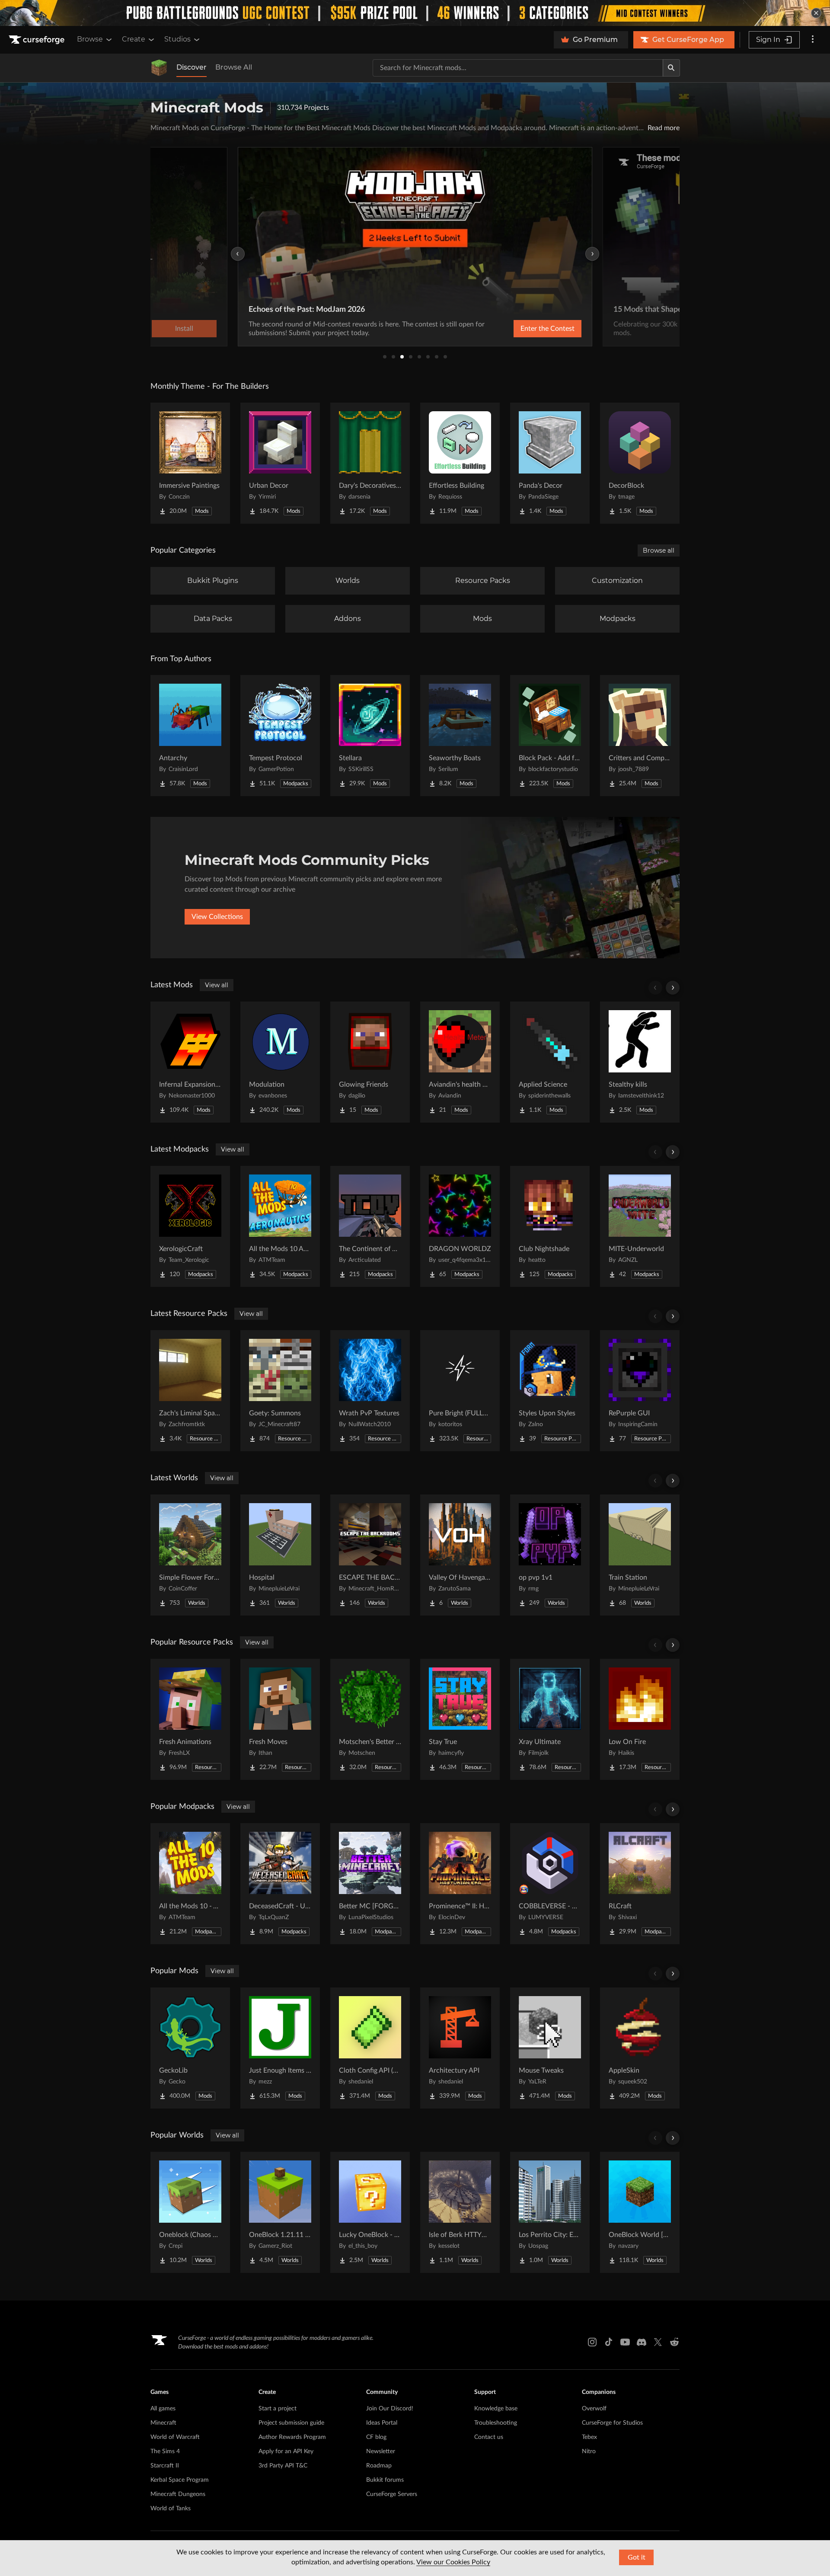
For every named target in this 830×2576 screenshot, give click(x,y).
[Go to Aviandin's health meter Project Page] (460, 1062)
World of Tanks (171, 2509)
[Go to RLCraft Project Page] (640, 1884)
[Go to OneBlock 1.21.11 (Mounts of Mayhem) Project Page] (280, 2212)
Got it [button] (637, 2557)
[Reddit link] (674, 2342)
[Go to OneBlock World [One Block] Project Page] (640, 2212)
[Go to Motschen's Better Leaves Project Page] (370, 1719)
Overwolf (594, 2409)
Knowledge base (496, 2409)
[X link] (658, 2342)
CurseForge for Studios (612, 2423)
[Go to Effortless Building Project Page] (460, 463)
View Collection (525, 329)
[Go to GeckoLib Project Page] (190, 2048)
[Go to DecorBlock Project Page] (640, 463)
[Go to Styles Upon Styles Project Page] (550, 1391)
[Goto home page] (38, 40)
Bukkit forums (385, 2480)
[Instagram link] (592, 2342)
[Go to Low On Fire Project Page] (640, 1719)
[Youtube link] (625, 2342)
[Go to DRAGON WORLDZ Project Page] (460, 1226)
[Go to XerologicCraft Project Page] (190, 1226)
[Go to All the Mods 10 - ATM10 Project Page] (190, 1884)
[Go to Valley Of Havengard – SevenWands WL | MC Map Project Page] (460, 1555)
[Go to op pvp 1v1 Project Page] (550, 1555)
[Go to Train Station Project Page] (640, 1555)
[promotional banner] (415, 13)
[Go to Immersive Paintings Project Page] (190, 463)
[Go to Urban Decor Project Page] (280, 463)
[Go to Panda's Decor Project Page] (550, 463)
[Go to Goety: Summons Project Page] (280, 1391)
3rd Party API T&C (283, 2466)
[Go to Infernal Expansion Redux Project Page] (190, 1062)
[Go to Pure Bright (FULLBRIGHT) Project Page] (460, 1391)
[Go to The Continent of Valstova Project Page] (370, 1226)
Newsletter (381, 2451)
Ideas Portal (382, 2423)
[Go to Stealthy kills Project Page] (640, 1062)
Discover (192, 67)
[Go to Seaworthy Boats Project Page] (460, 736)
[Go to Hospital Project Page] (280, 1555)
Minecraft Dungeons (178, 2494)
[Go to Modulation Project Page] (280, 1062)
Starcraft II (165, 2466)
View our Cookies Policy (453, 2562)
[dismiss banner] (816, 13)
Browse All (234, 67)
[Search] (671, 68)
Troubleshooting (496, 2423)
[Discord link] (642, 2342)
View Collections (217, 917)
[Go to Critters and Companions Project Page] (640, 736)
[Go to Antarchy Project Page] (190, 736)
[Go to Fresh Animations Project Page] (190, 1719)
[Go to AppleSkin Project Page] (640, 2048)
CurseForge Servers (392, 2494)
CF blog (376, 2437)
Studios (177, 39)
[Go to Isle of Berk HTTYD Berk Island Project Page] (460, 2212)
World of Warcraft (175, 2437)
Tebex (589, 2437)
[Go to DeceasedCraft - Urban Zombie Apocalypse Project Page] (280, 1884)
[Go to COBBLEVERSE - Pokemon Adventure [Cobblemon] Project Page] (550, 1884)
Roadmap (379, 2466)
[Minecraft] (159, 68)
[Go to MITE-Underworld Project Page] (640, 1226)
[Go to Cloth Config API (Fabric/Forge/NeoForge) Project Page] (370, 2048)
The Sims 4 (165, 2451)
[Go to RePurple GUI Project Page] (640, 1391)
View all (217, 985)
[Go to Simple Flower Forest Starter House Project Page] (190, 1555)
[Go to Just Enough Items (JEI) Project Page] (280, 2048)
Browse (90, 39)
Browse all (659, 550)
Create (134, 39)
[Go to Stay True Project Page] (460, 1719)
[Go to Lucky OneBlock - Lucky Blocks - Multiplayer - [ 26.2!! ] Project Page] (370, 2212)
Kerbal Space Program (180, 2480)
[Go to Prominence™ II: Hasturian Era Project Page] (460, 1884)
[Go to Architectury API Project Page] (460, 2048)
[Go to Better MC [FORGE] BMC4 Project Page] (370, 1884)
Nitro (589, 2451)
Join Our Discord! (390, 2409)
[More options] (813, 40)
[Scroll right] (673, 988)
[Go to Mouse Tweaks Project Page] (550, 2048)
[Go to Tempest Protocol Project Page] (280, 736)
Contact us (489, 2437)
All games (163, 2409)
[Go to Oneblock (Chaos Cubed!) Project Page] (190, 2212)
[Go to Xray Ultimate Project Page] (550, 1719)
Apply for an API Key (286, 2451)
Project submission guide (291, 2423)
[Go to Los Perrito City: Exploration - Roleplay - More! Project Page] (550, 2212)
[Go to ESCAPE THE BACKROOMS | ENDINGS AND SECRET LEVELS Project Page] (370, 1555)
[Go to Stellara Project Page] (370, 736)
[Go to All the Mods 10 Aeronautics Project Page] (280, 1226)
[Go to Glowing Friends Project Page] (370, 1062)
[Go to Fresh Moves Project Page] (280, 1719)
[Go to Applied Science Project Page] (550, 1062)
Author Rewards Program (292, 2437)
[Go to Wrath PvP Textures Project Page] (370, 1391)
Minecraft (163, 2423)
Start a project (278, 2409)
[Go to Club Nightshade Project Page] (550, 1226)
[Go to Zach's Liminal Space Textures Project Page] (190, 1391)
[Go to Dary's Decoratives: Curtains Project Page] (370, 463)
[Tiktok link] (609, 2342)
